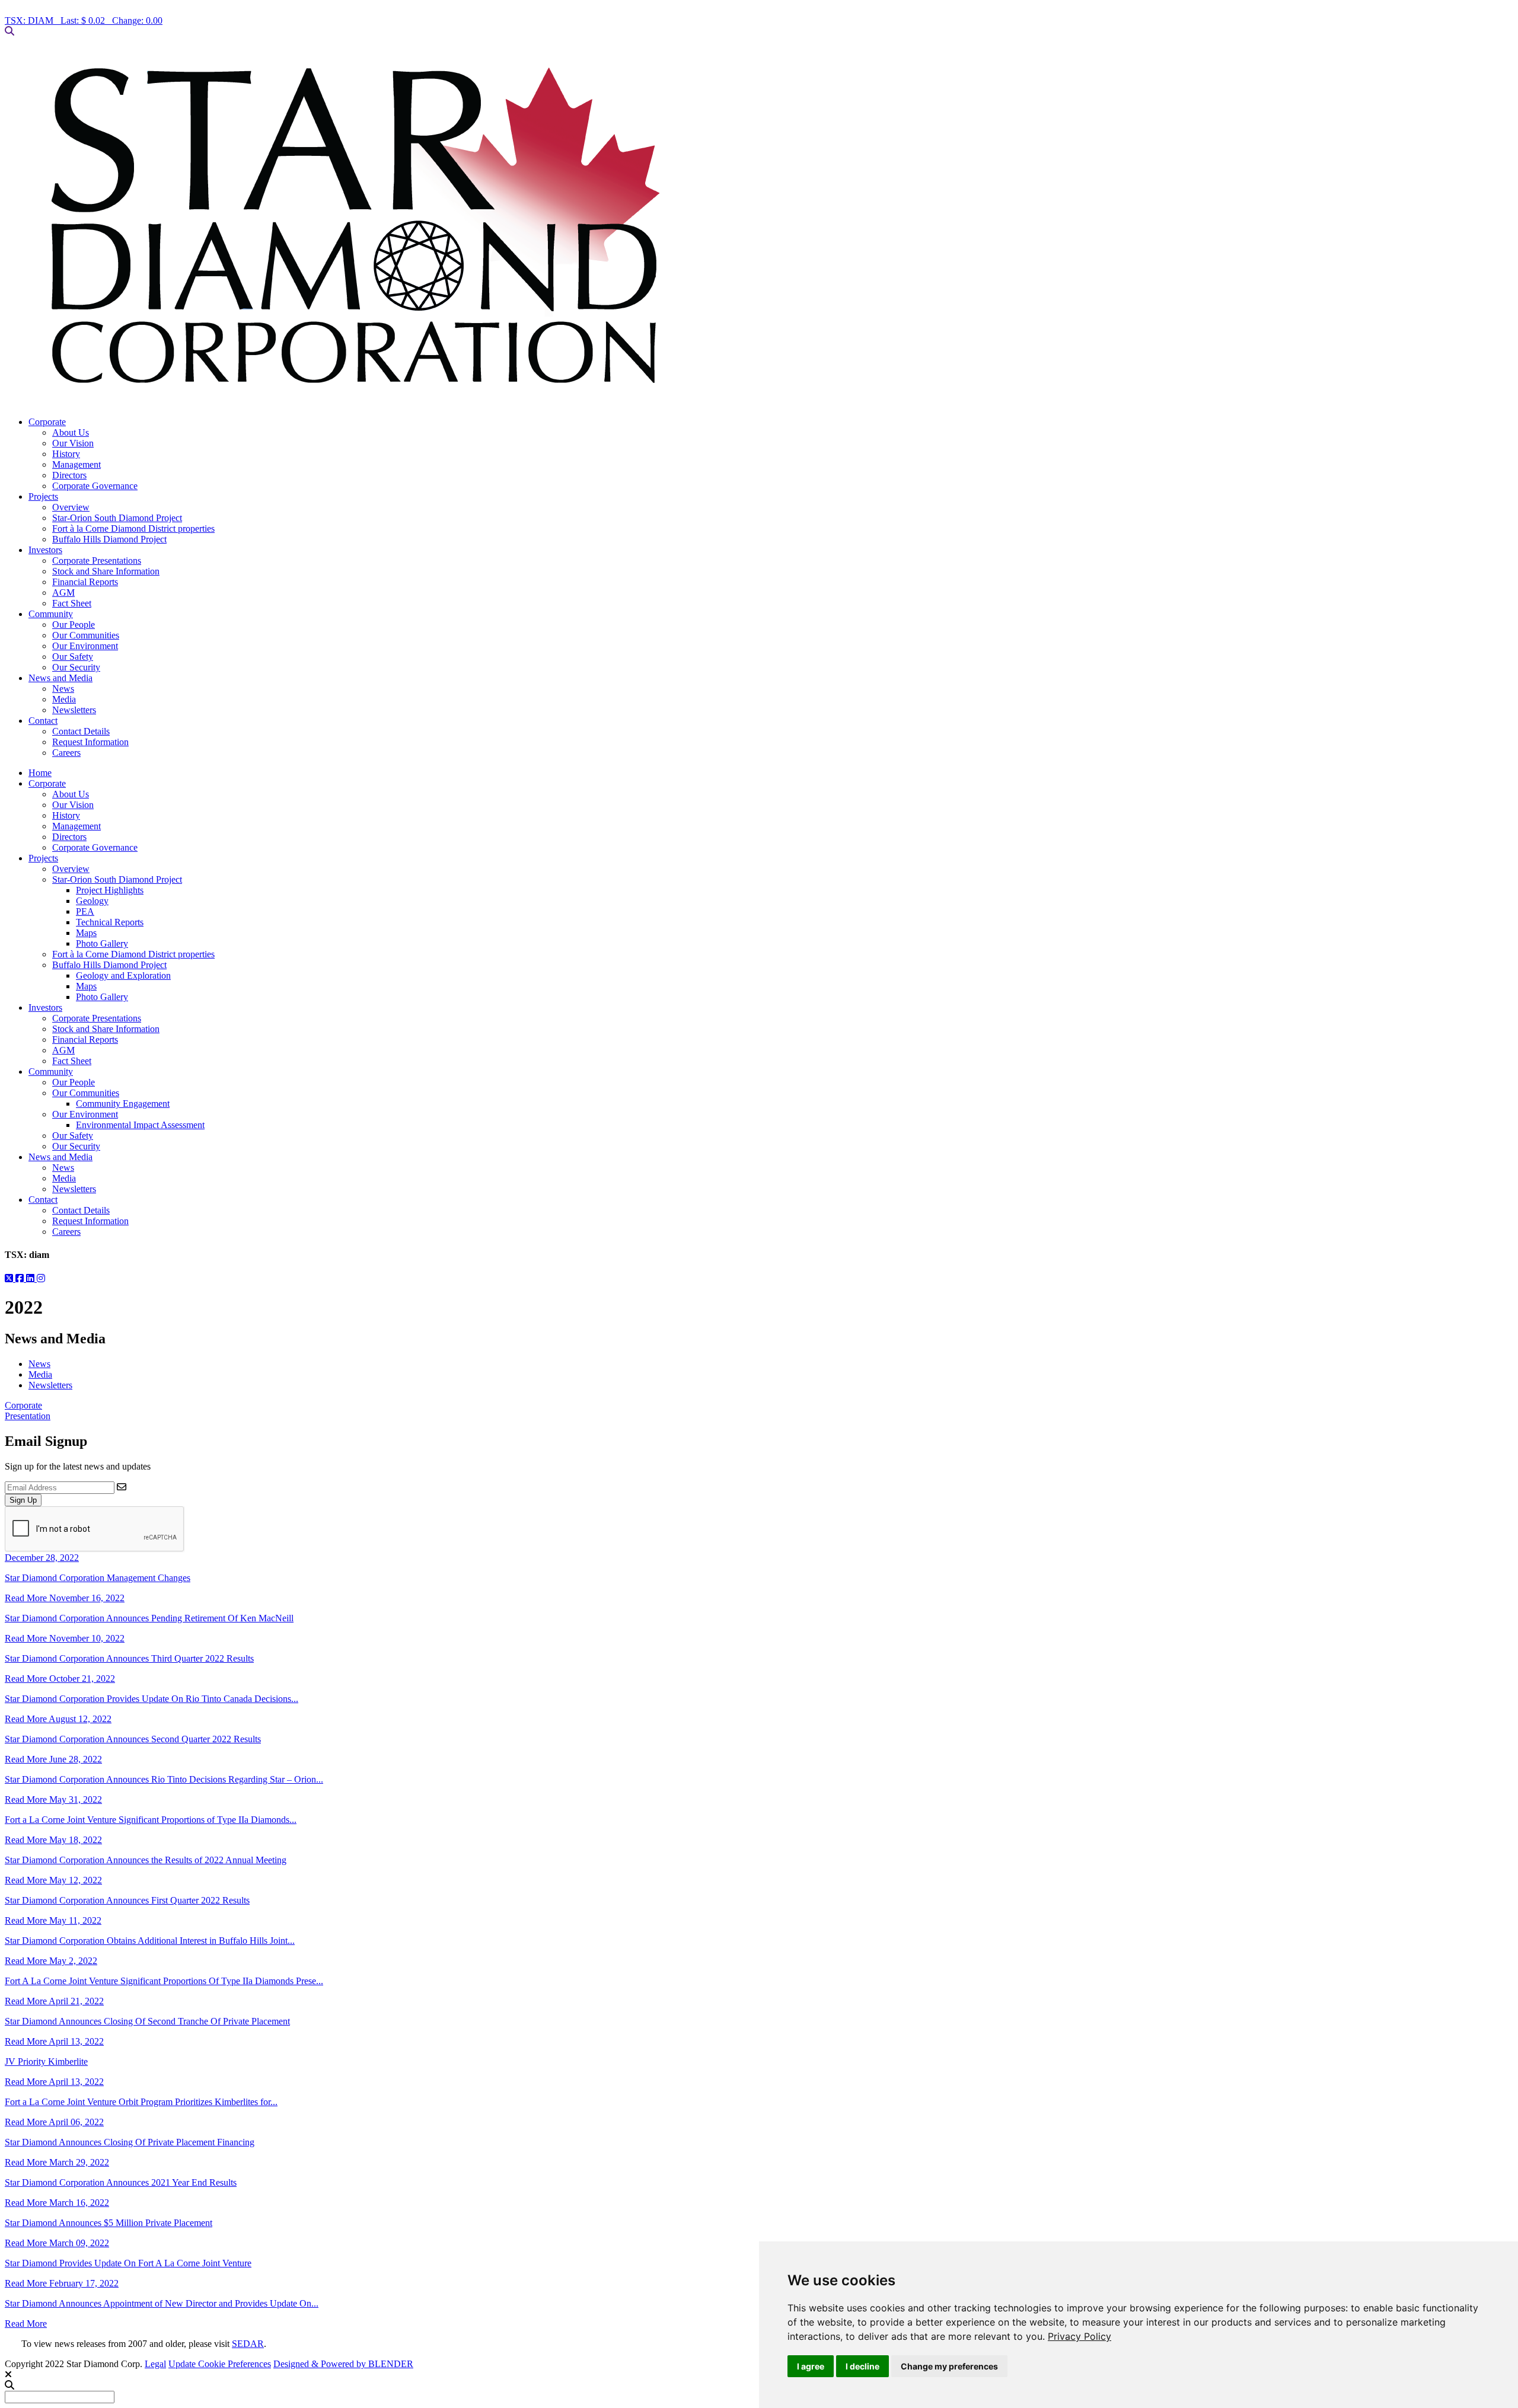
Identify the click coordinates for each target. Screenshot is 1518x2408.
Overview (71, 507)
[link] (1079, 2336)
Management (76, 464)
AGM (63, 593)
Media (64, 699)
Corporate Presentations (97, 561)
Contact (43, 721)
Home (40, 773)
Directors (69, 475)
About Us (71, 432)
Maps (86, 933)
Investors (45, 550)
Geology (92, 901)
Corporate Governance (95, 486)
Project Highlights (110, 890)
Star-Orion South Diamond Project (117, 518)
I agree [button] (811, 2366)
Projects (43, 496)
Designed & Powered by (343, 2364)
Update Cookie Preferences (220, 2364)
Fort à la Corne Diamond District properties (133, 528)
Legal (155, 2364)
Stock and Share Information (106, 571)
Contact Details (81, 731)
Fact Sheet (72, 603)
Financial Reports (85, 582)
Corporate (47, 422)
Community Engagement (123, 1104)
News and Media (60, 678)
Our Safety (73, 657)
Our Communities (86, 635)
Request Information (90, 742)
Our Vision (73, 443)
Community (51, 614)
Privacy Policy (1079, 2336)
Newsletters (74, 710)
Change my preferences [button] (949, 2366)
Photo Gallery (102, 943)
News (63, 689)
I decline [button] (862, 2366)
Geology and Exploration (123, 975)
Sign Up (23, 1500)
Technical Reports (110, 922)
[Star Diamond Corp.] (759, 227)
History (66, 454)
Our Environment (85, 646)
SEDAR (248, 2344)
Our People (74, 625)
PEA (85, 911)
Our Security (76, 667)
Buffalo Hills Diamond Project (109, 539)
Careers (66, 753)
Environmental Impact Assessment (140, 1125)
